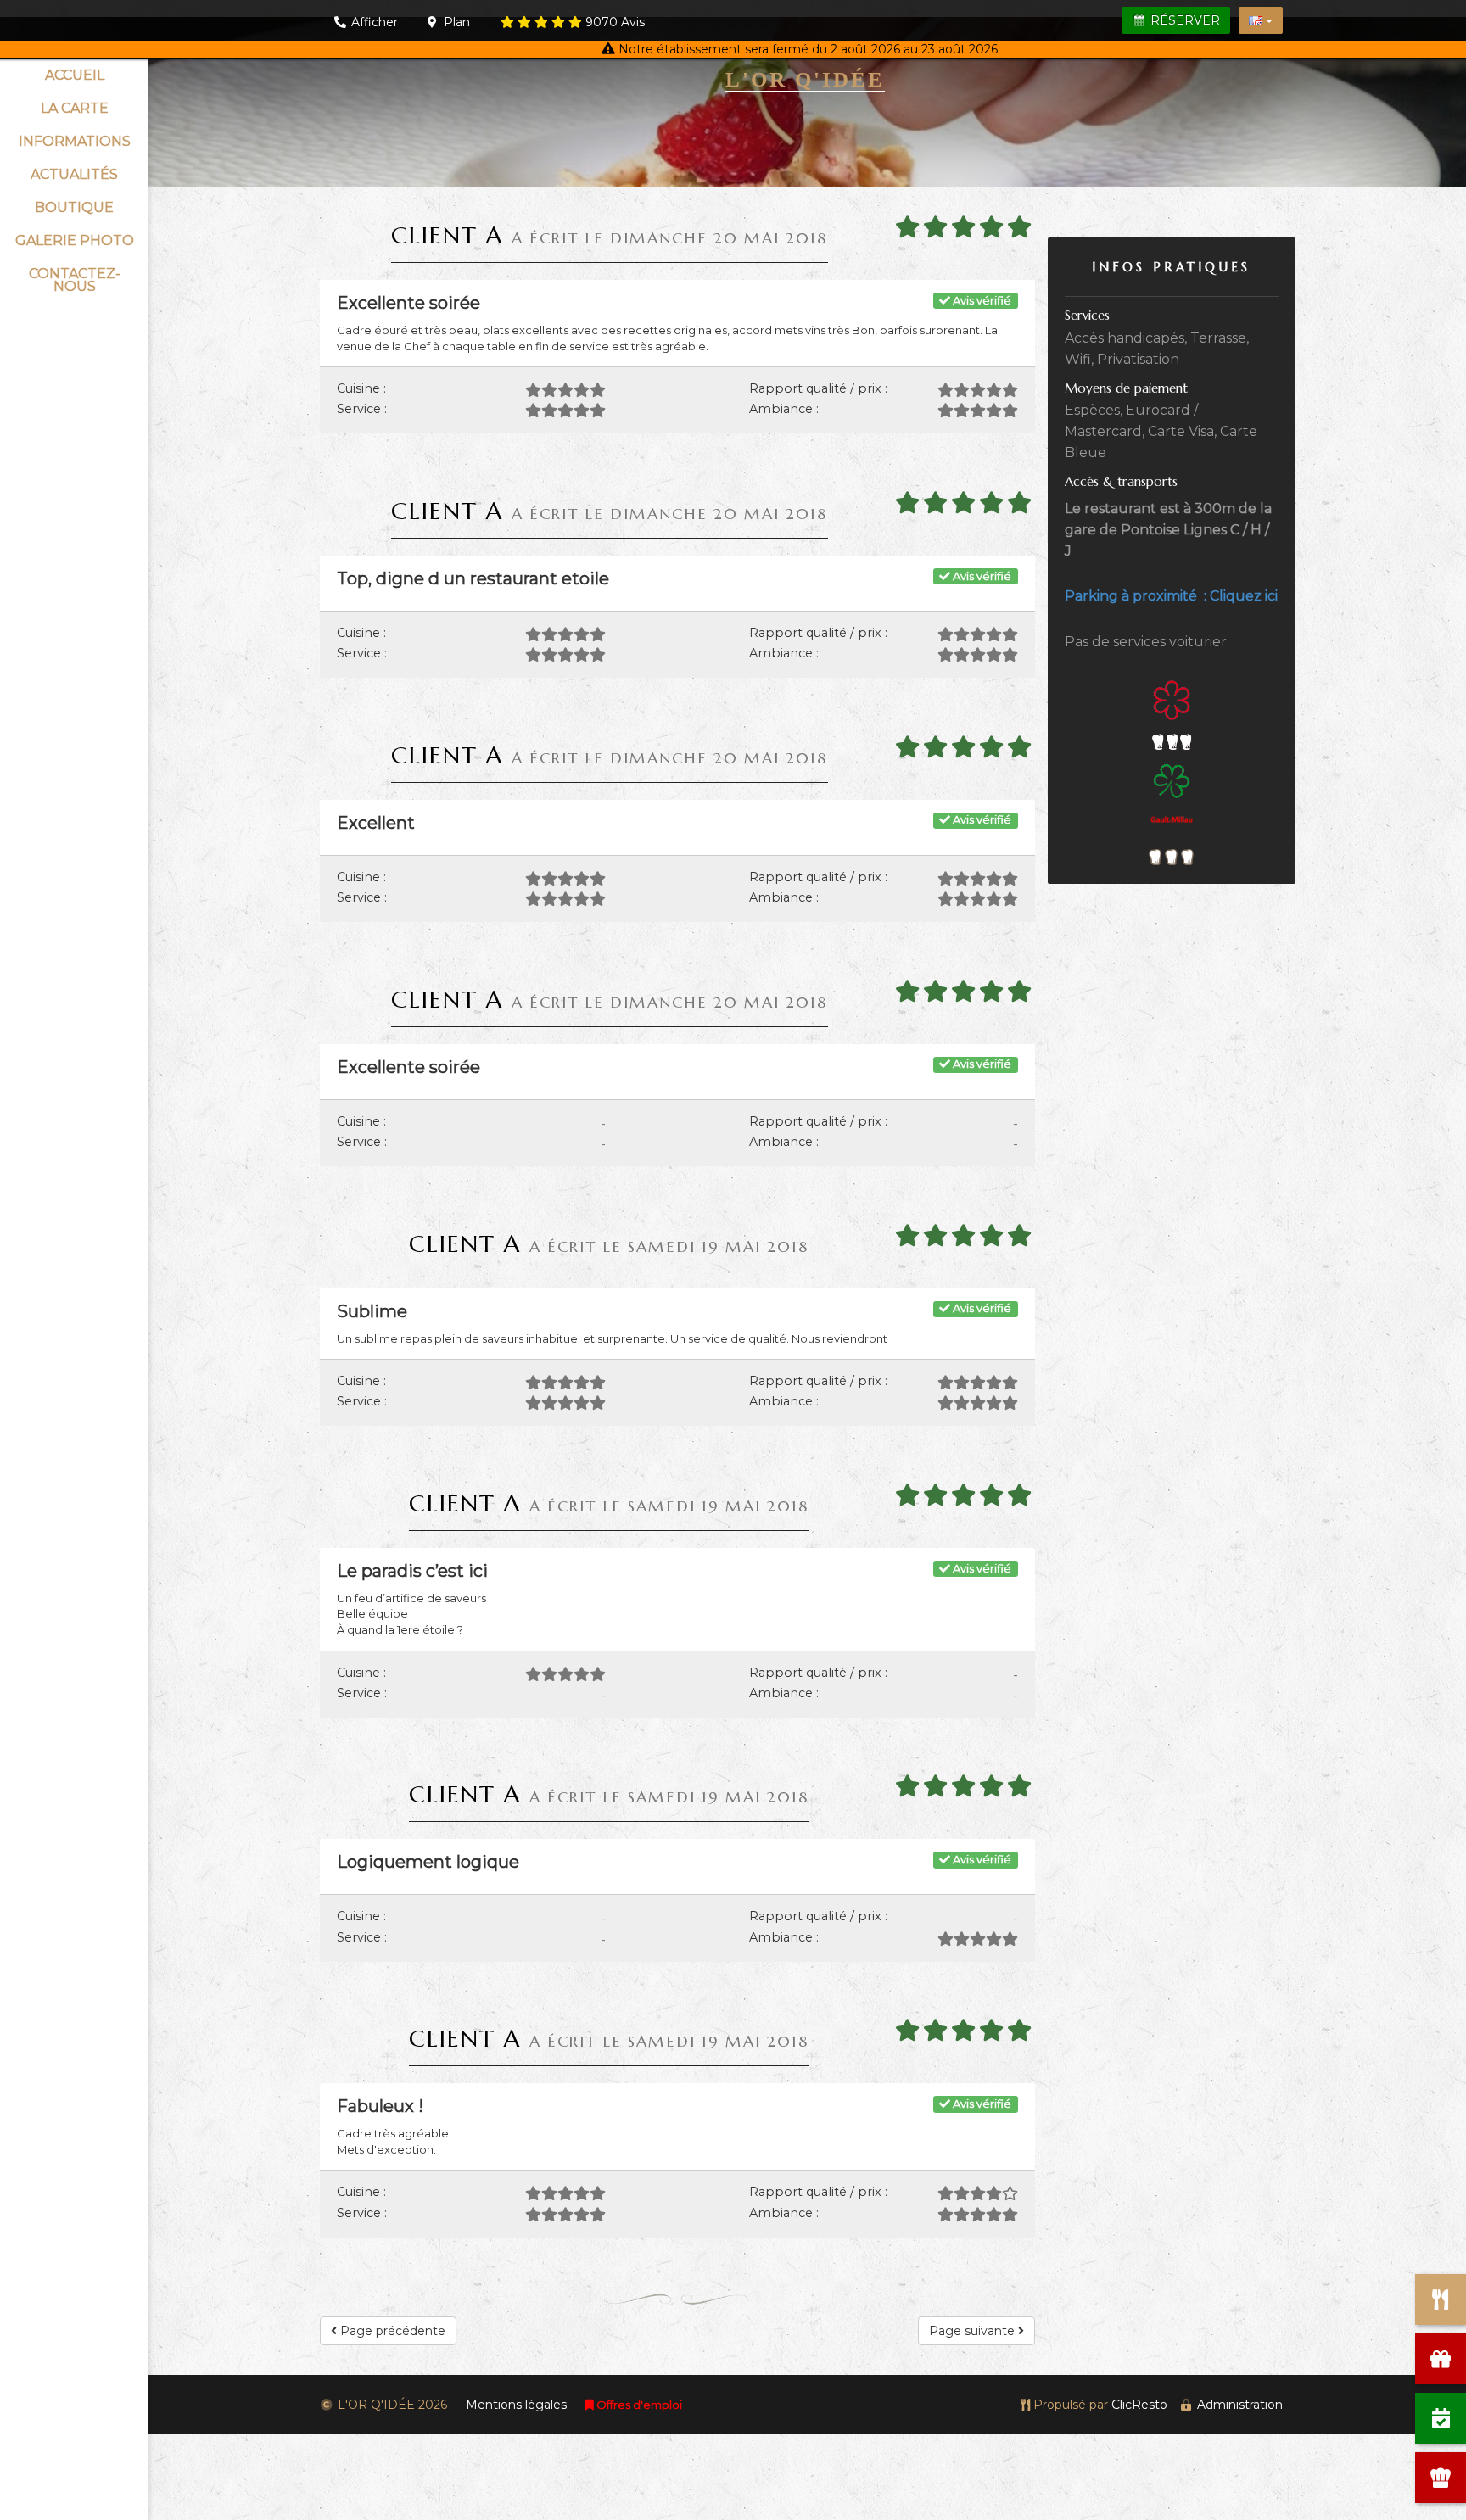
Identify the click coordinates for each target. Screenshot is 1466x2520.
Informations (75, 141)
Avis (615, 22)
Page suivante (974, 2331)
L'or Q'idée (805, 79)
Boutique (74, 207)
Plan (455, 22)
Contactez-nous (75, 280)
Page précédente (391, 2331)
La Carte (75, 108)
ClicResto (1139, 2405)
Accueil (75, 75)
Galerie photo (75, 240)
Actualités (74, 174)
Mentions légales (516, 2405)
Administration (1240, 2405)
